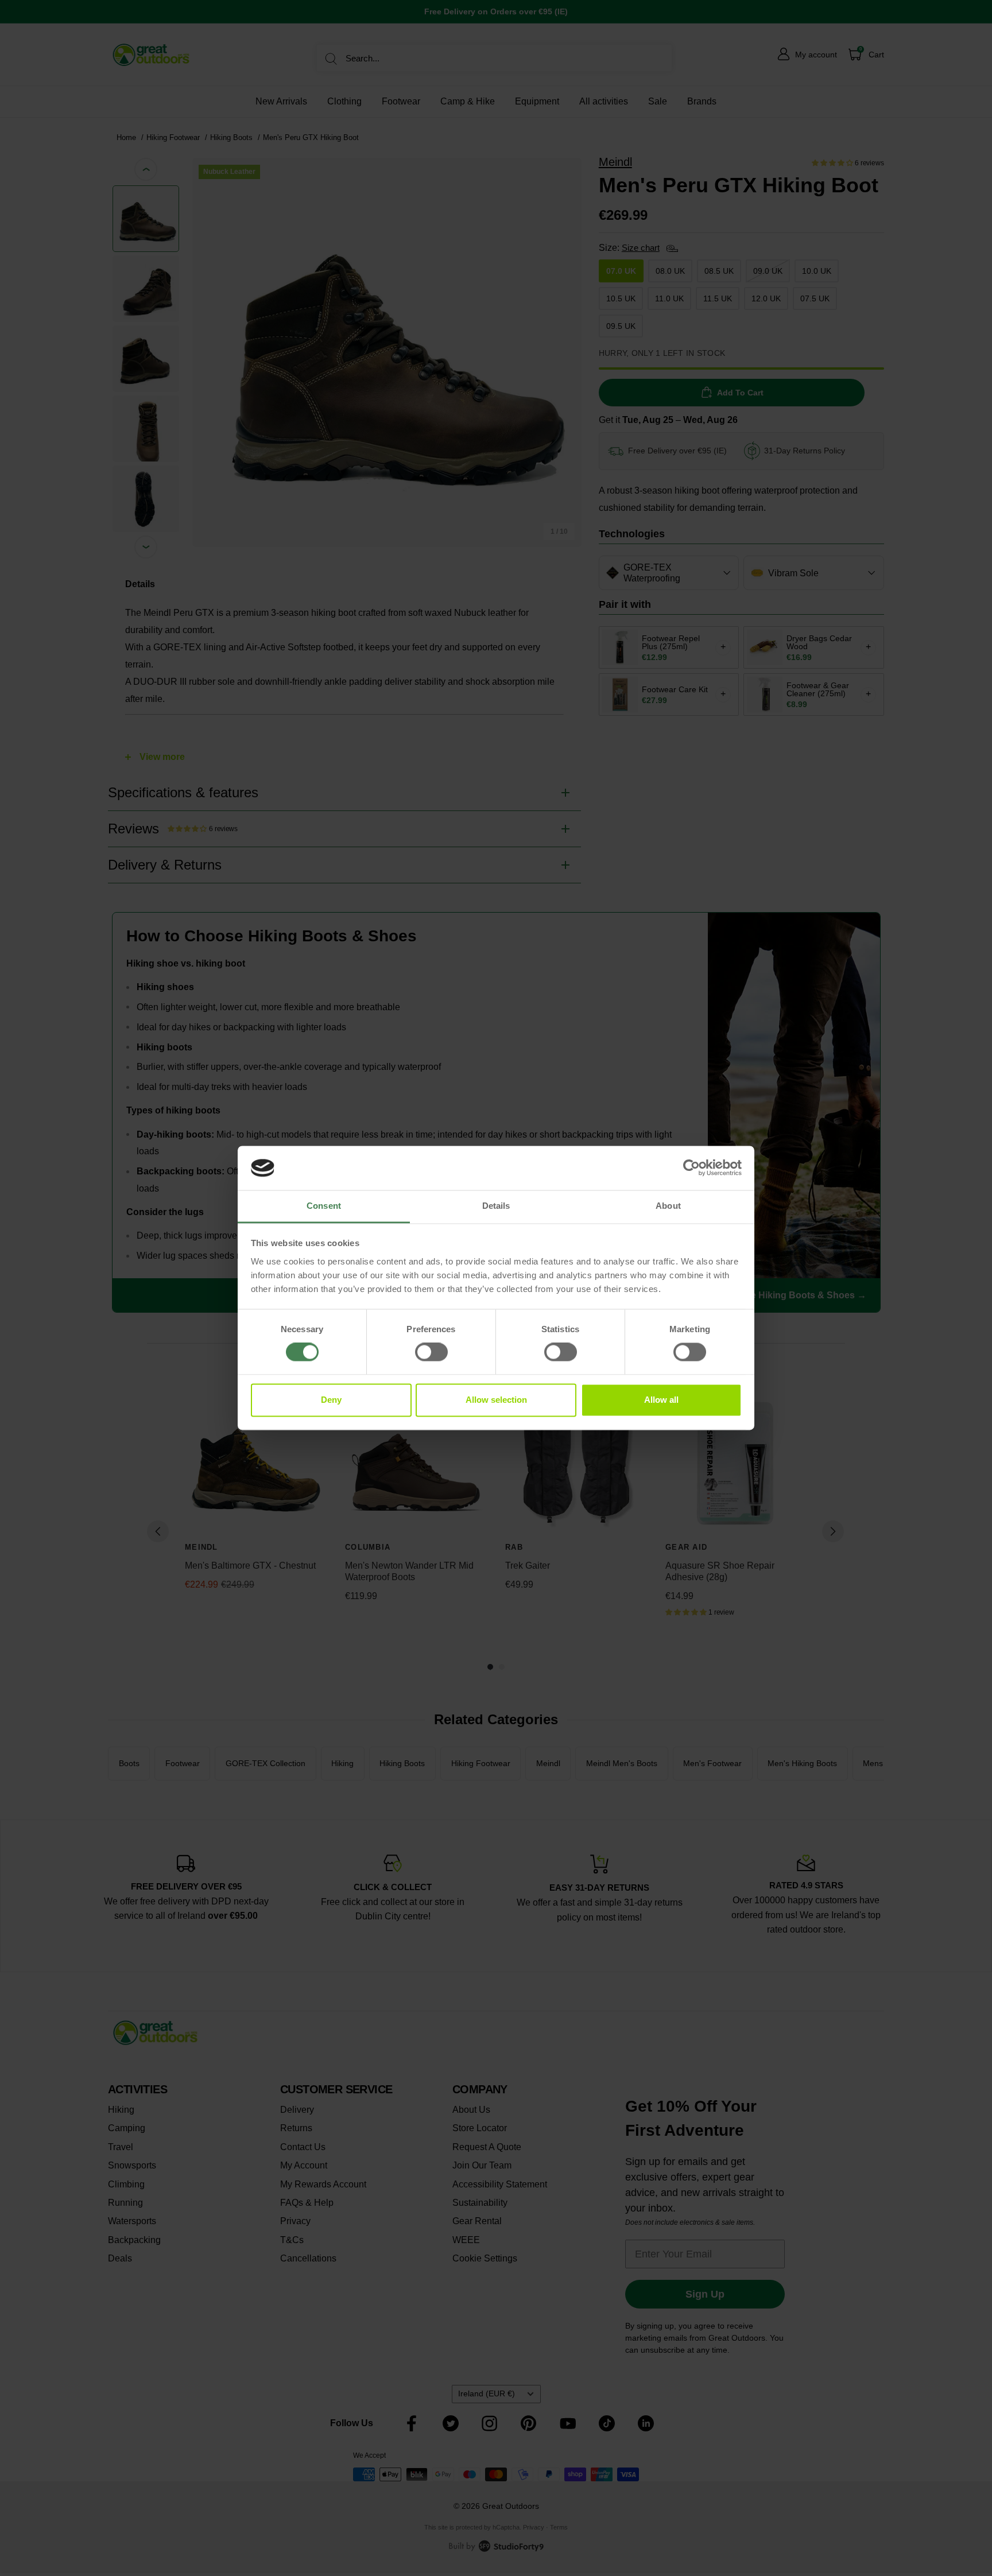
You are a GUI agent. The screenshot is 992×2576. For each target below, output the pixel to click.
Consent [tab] (324, 1206)
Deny (331, 1400)
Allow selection (496, 1400)
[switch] (431, 1352)
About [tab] (668, 1206)
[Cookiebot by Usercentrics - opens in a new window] (691, 1168)
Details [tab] (496, 1206)
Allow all (661, 1400)
